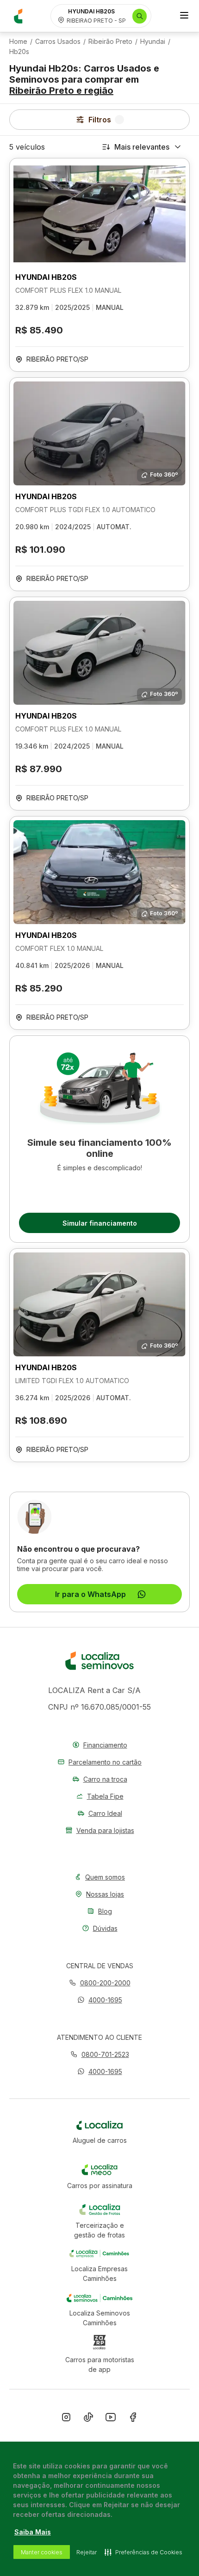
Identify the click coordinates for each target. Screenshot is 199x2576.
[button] (100, 2000)
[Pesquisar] (140, 16)
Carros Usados (58, 42)
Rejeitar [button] (87, 2552)
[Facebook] (133, 2419)
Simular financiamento (100, 1223)
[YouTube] (111, 2419)
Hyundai (153, 42)
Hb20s (19, 52)
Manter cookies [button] (42, 2552)
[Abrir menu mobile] (184, 16)
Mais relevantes (142, 147)
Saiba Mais (33, 2532)
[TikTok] (88, 2419)
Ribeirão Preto (110, 42)
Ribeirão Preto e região (61, 91)
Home (18, 42)
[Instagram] (66, 2419)
